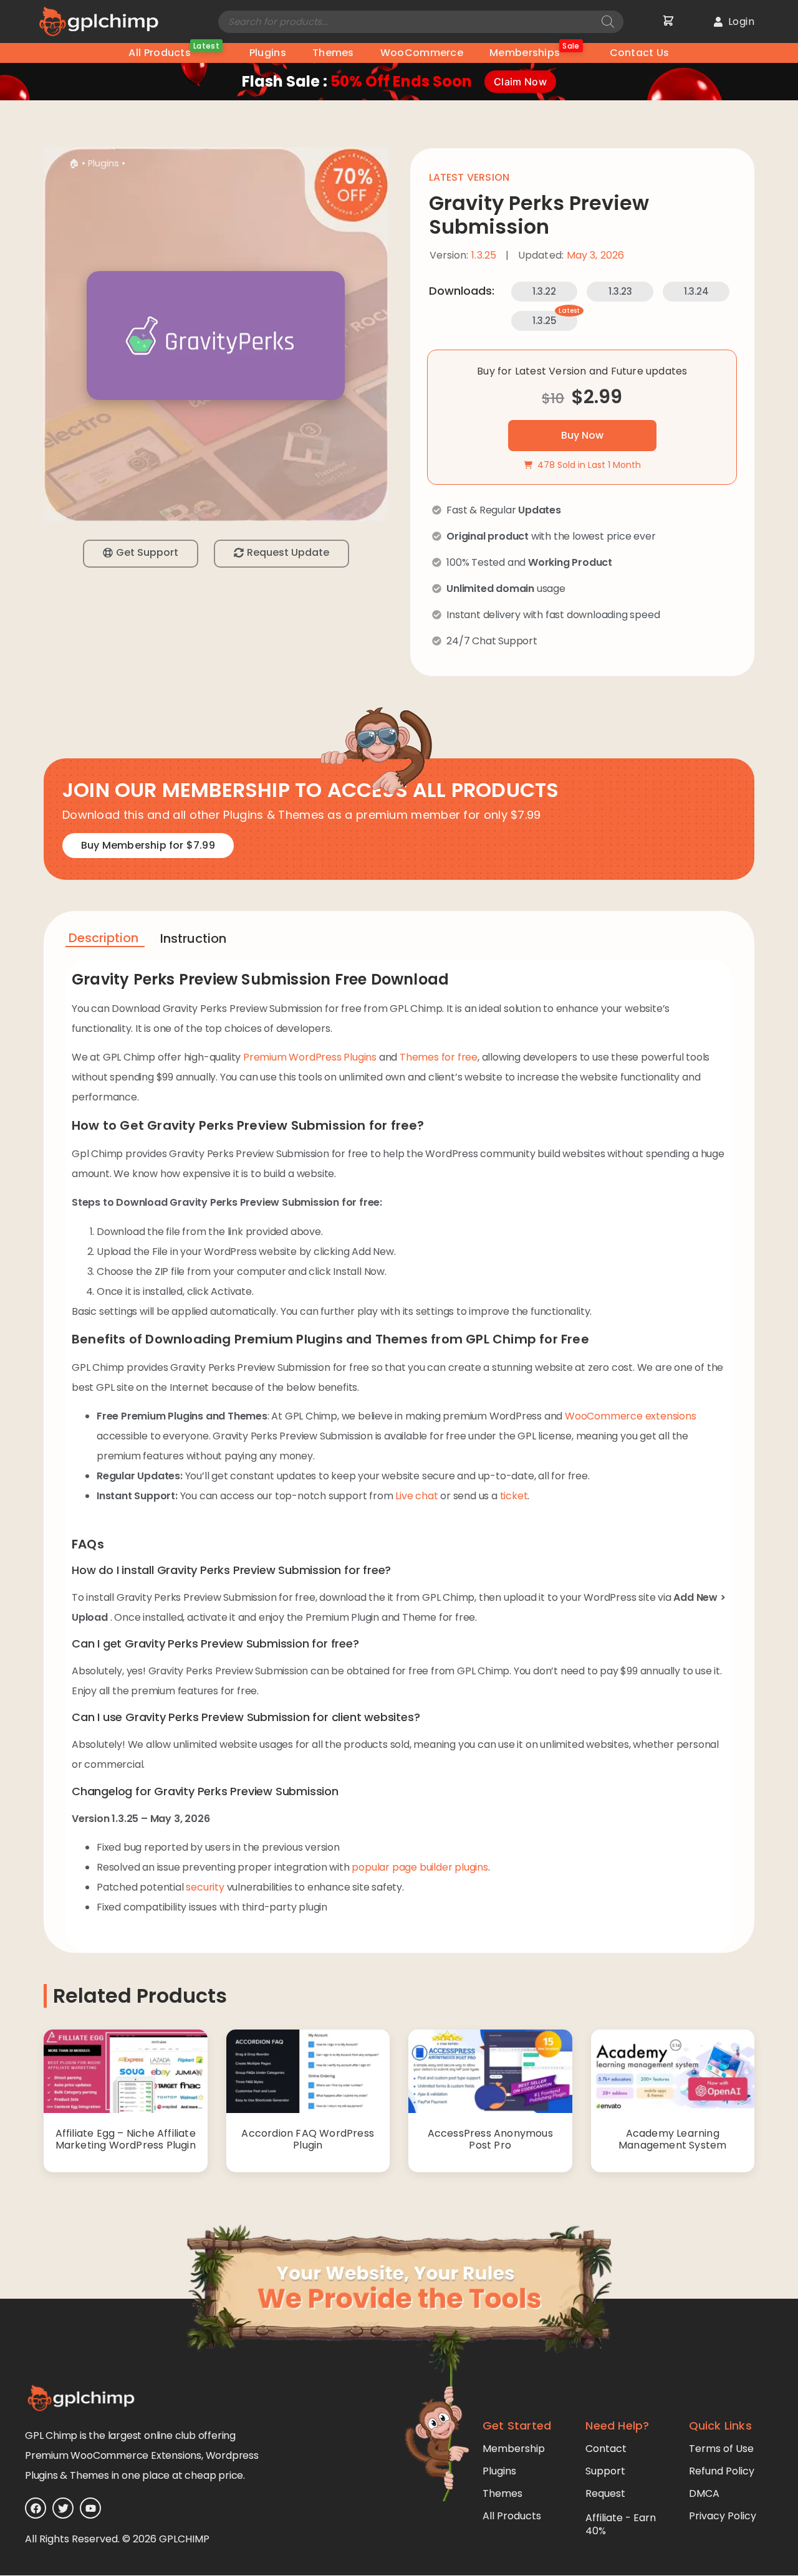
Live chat (416, 1496)
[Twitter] (63, 2508)
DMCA (704, 2493)
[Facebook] (36, 2508)
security (205, 1887)
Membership (514, 2449)
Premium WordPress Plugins (310, 1057)
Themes (333, 53)
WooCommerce (422, 53)
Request (605, 2493)
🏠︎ (74, 163)
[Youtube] (90, 2508)
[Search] (608, 22)
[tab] (105, 940)
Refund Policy (722, 2471)
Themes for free (439, 1057)
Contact (606, 2449)
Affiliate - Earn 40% (621, 2524)
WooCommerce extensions (631, 1416)
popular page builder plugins (420, 1867)
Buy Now (582, 435)
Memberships (535, 51)
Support (605, 2471)
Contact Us (640, 53)
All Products (174, 51)
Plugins (268, 53)
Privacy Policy (723, 2516)
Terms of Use (721, 2449)
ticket (514, 1496)
